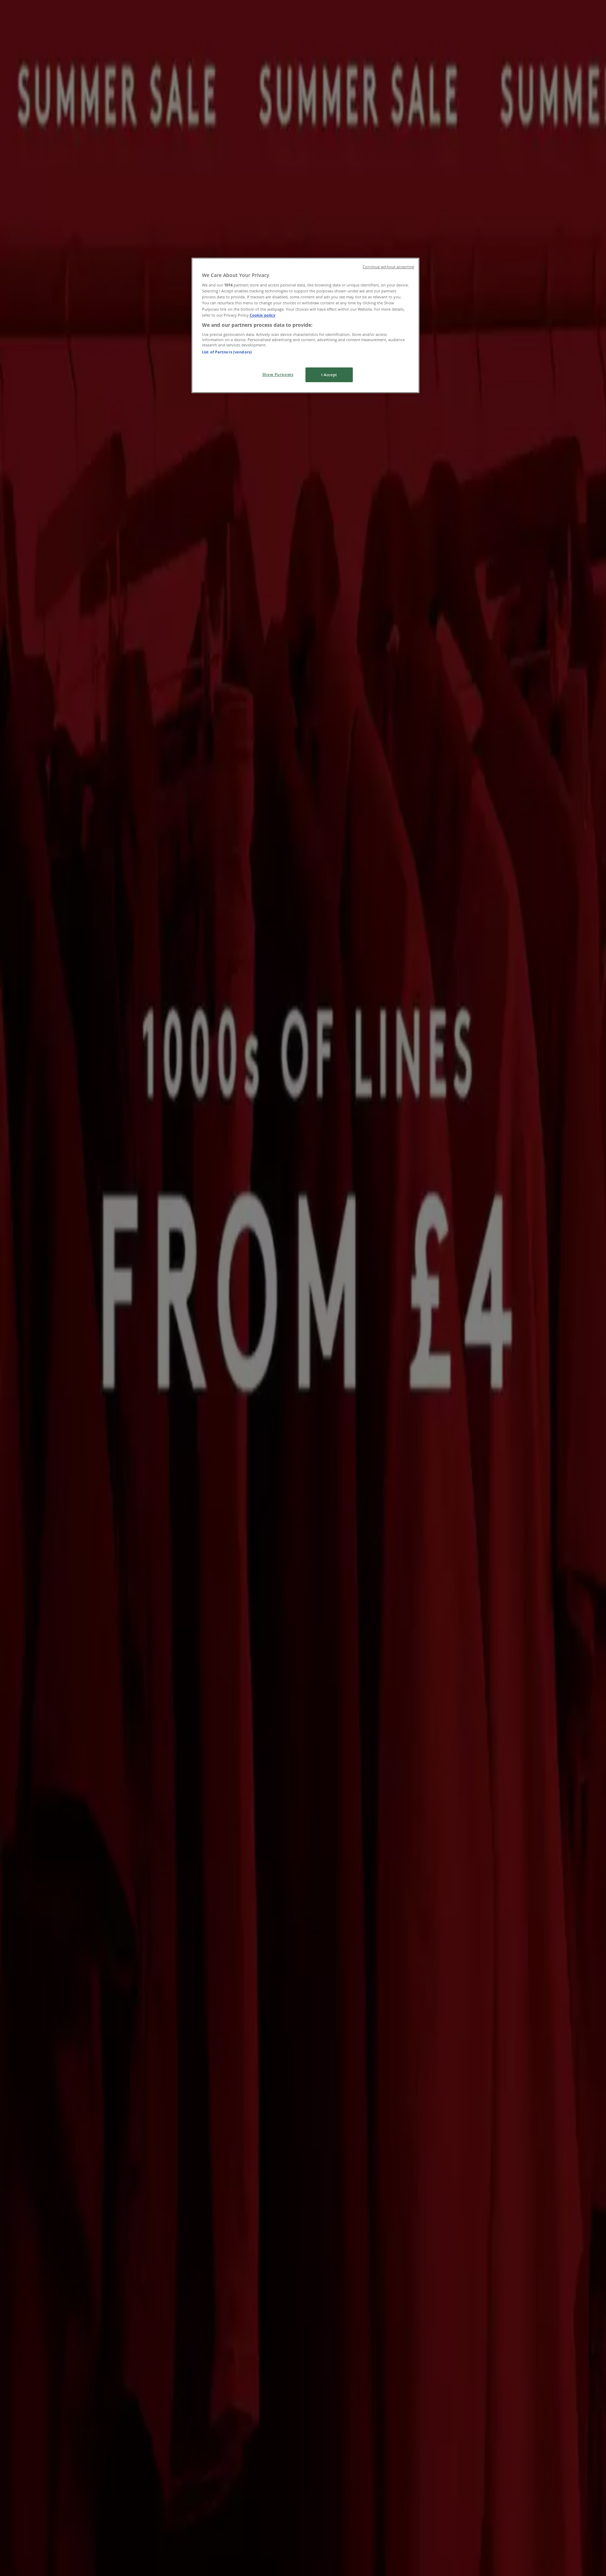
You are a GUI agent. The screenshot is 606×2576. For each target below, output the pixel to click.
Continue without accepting (388, 267)
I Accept (329, 375)
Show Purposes (278, 374)
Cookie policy (262, 315)
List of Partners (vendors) (227, 352)
